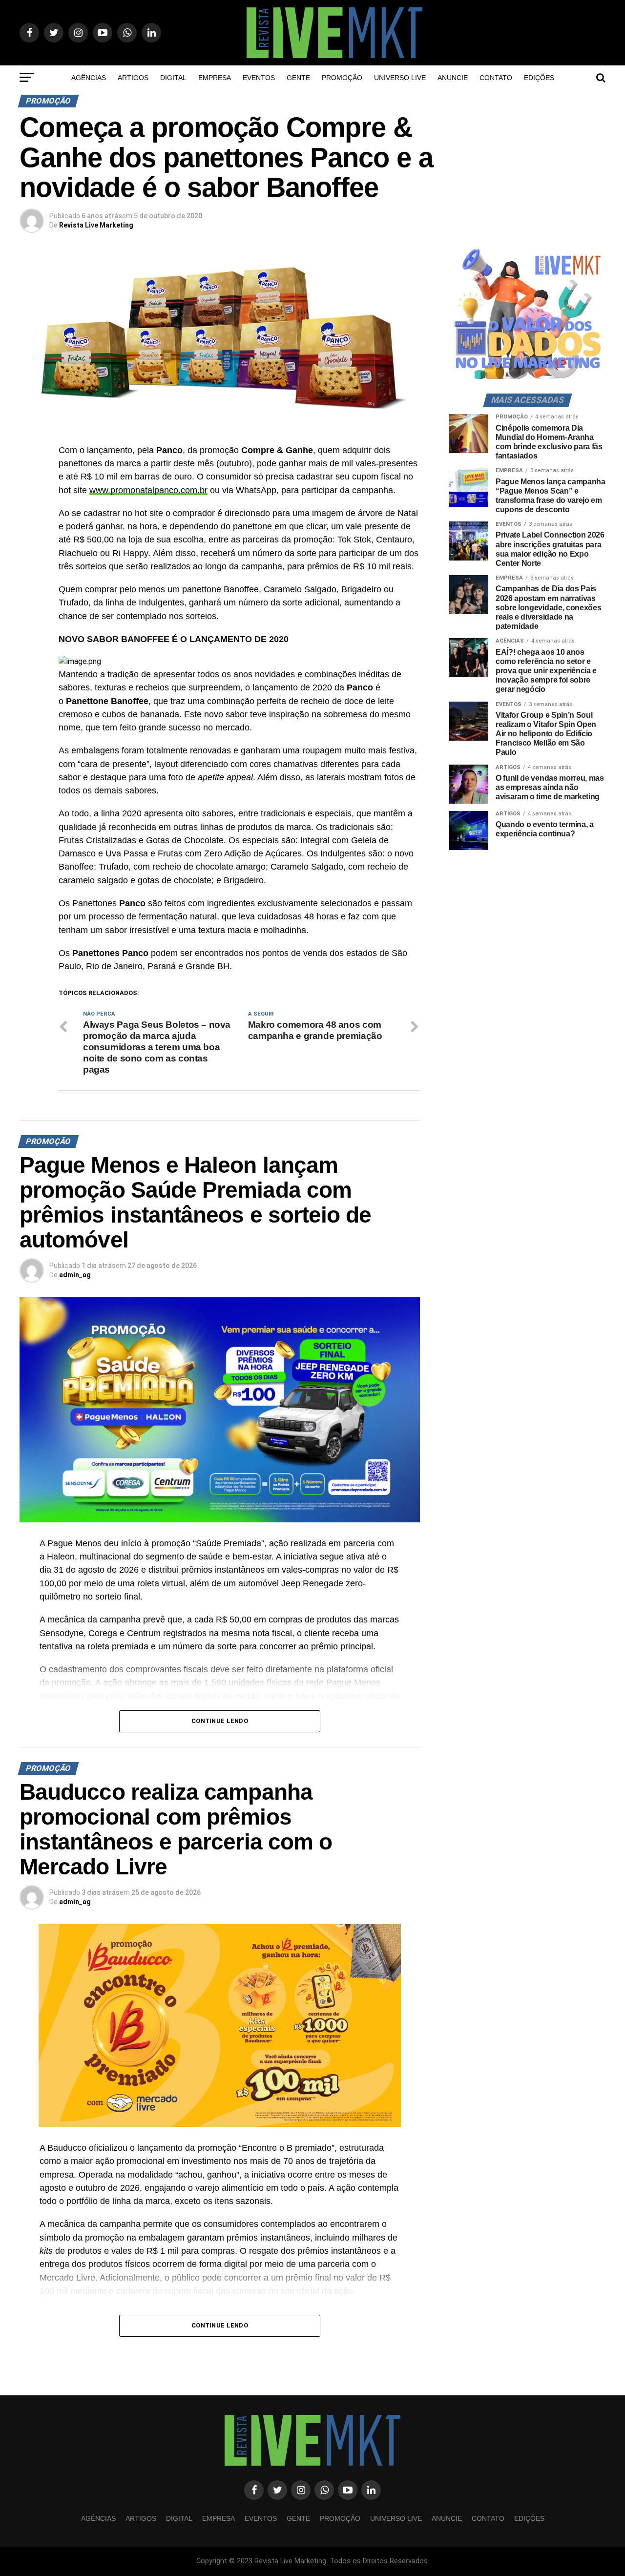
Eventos (259, 78)
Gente (298, 78)
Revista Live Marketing (96, 225)
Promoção (342, 78)
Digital (173, 78)
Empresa (215, 78)
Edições (539, 78)
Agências (89, 78)
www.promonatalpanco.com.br (148, 490)
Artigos (133, 78)
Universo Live (400, 78)
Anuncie (453, 78)
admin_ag (75, 1275)
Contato (496, 78)
